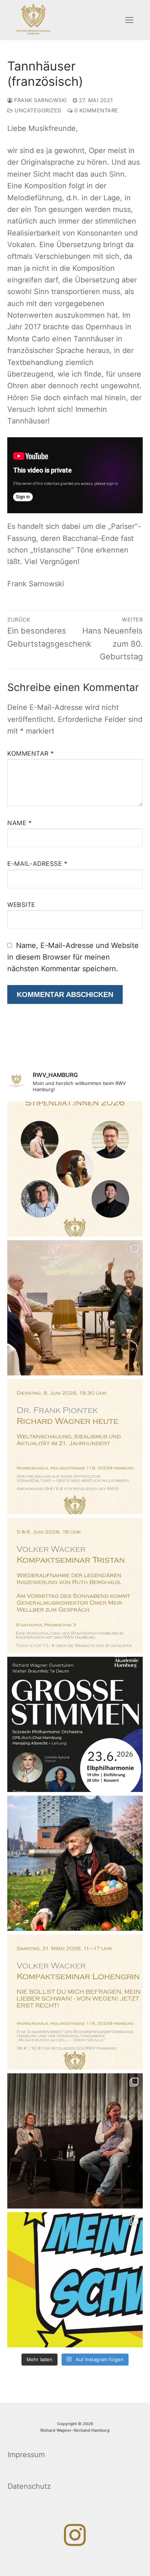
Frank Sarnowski (40, 100)
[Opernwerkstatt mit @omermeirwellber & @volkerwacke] (75, 1308)
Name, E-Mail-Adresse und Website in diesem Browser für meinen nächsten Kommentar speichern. (73, 957)
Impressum (26, 2455)
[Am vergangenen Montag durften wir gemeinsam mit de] (75, 2141)
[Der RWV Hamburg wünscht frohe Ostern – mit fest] (75, 1863)
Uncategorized (37, 110)
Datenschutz (29, 2486)
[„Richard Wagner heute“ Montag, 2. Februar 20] (75, 1447)
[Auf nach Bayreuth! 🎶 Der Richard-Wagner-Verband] (75, 1169)
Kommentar (31, 753)
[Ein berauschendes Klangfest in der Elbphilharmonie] (75, 1724)
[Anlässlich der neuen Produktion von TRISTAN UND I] (75, 1586)
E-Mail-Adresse (37, 864)
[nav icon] (129, 20)
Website (21, 905)
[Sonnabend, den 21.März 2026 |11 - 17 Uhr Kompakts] (75, 2002)
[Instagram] (75, 2535)
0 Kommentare (95, 110)
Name (19, 823)
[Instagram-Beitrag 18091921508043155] (75, 2280)
